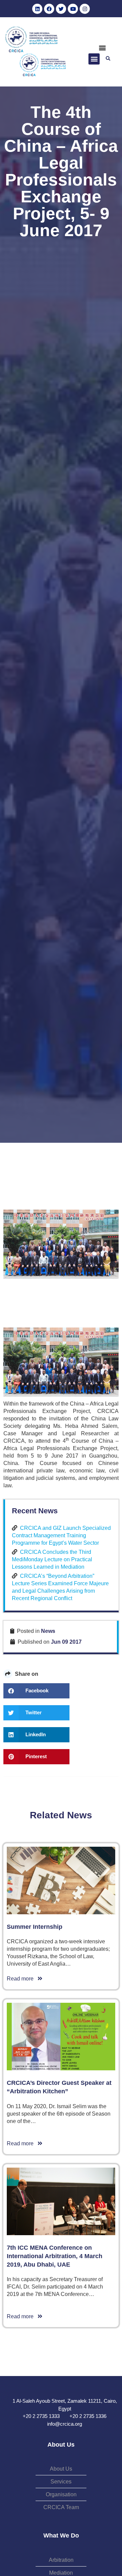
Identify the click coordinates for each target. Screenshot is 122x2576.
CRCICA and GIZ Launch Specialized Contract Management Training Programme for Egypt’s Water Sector (61, 1535)
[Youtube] (73, 9)
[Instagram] (85, 9)
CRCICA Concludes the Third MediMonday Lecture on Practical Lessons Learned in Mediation (52, 1559)
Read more (22, 1979)
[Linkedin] (37, 9)
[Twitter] (61, 9)
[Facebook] (49, 9)
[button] (102, 48)
